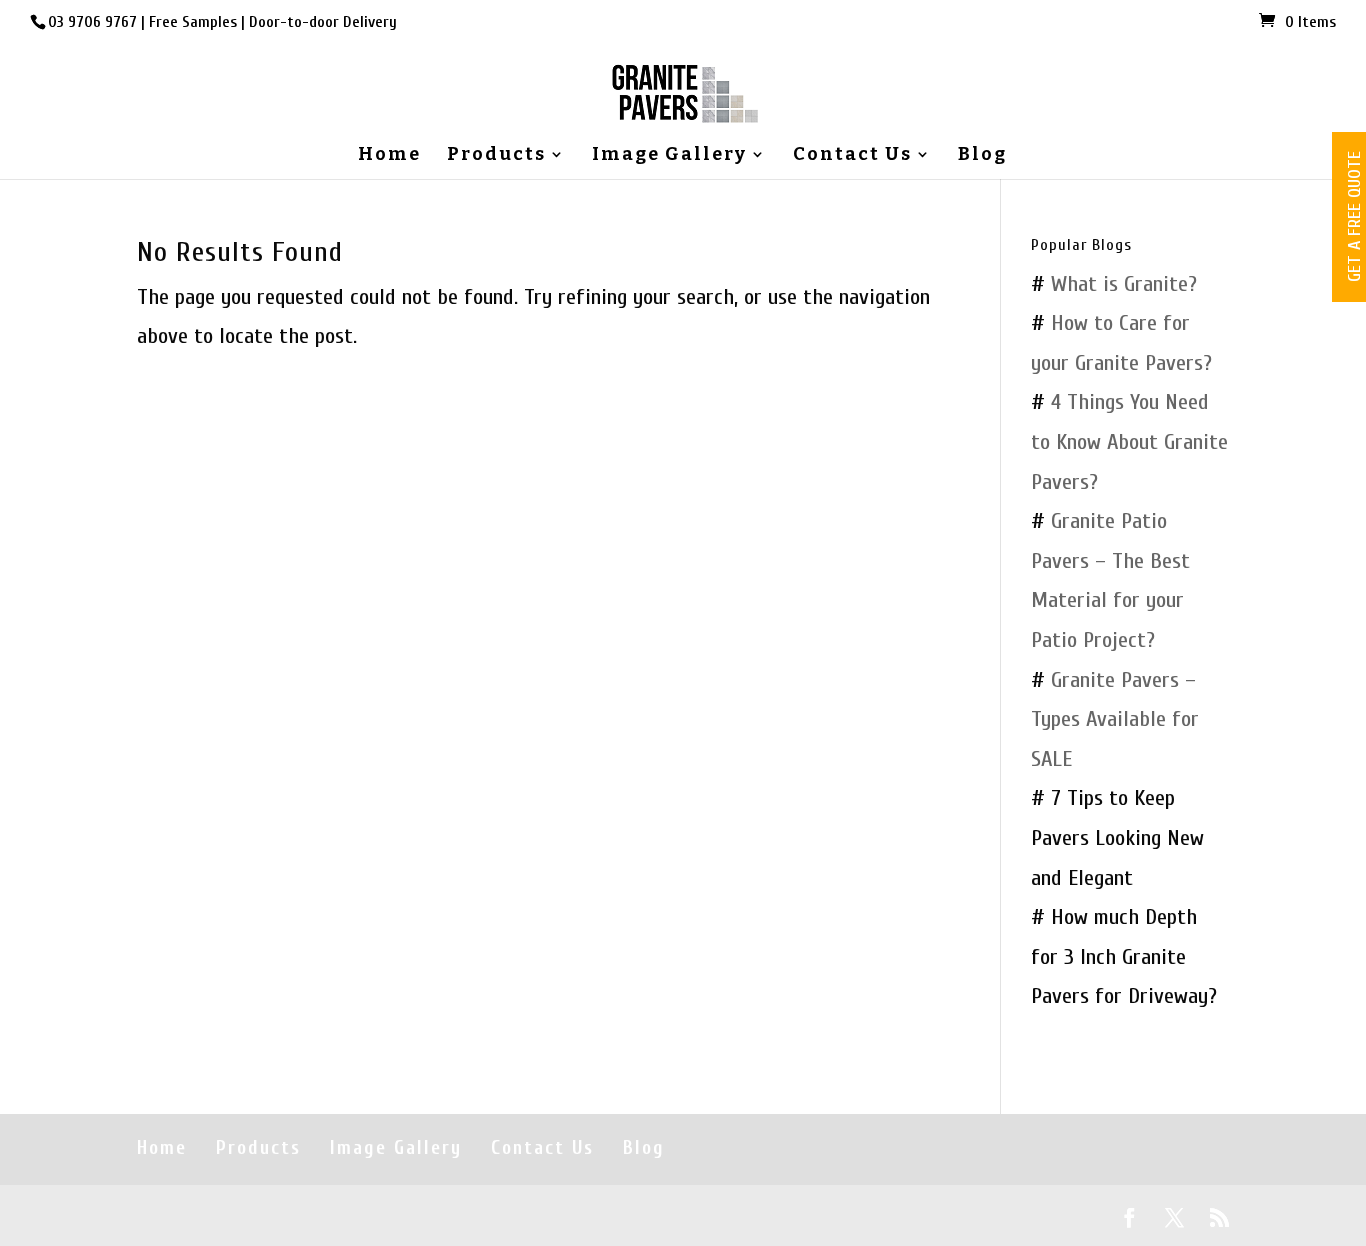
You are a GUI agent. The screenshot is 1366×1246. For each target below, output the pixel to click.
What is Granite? (1124, 284)
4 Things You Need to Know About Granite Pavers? (1129, 441)
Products (496, 156)
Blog (982, 156)
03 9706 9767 (92, 22)
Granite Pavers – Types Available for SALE (1115, 719)
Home (389, 156)
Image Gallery (669, 156)
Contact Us (852, 156)
